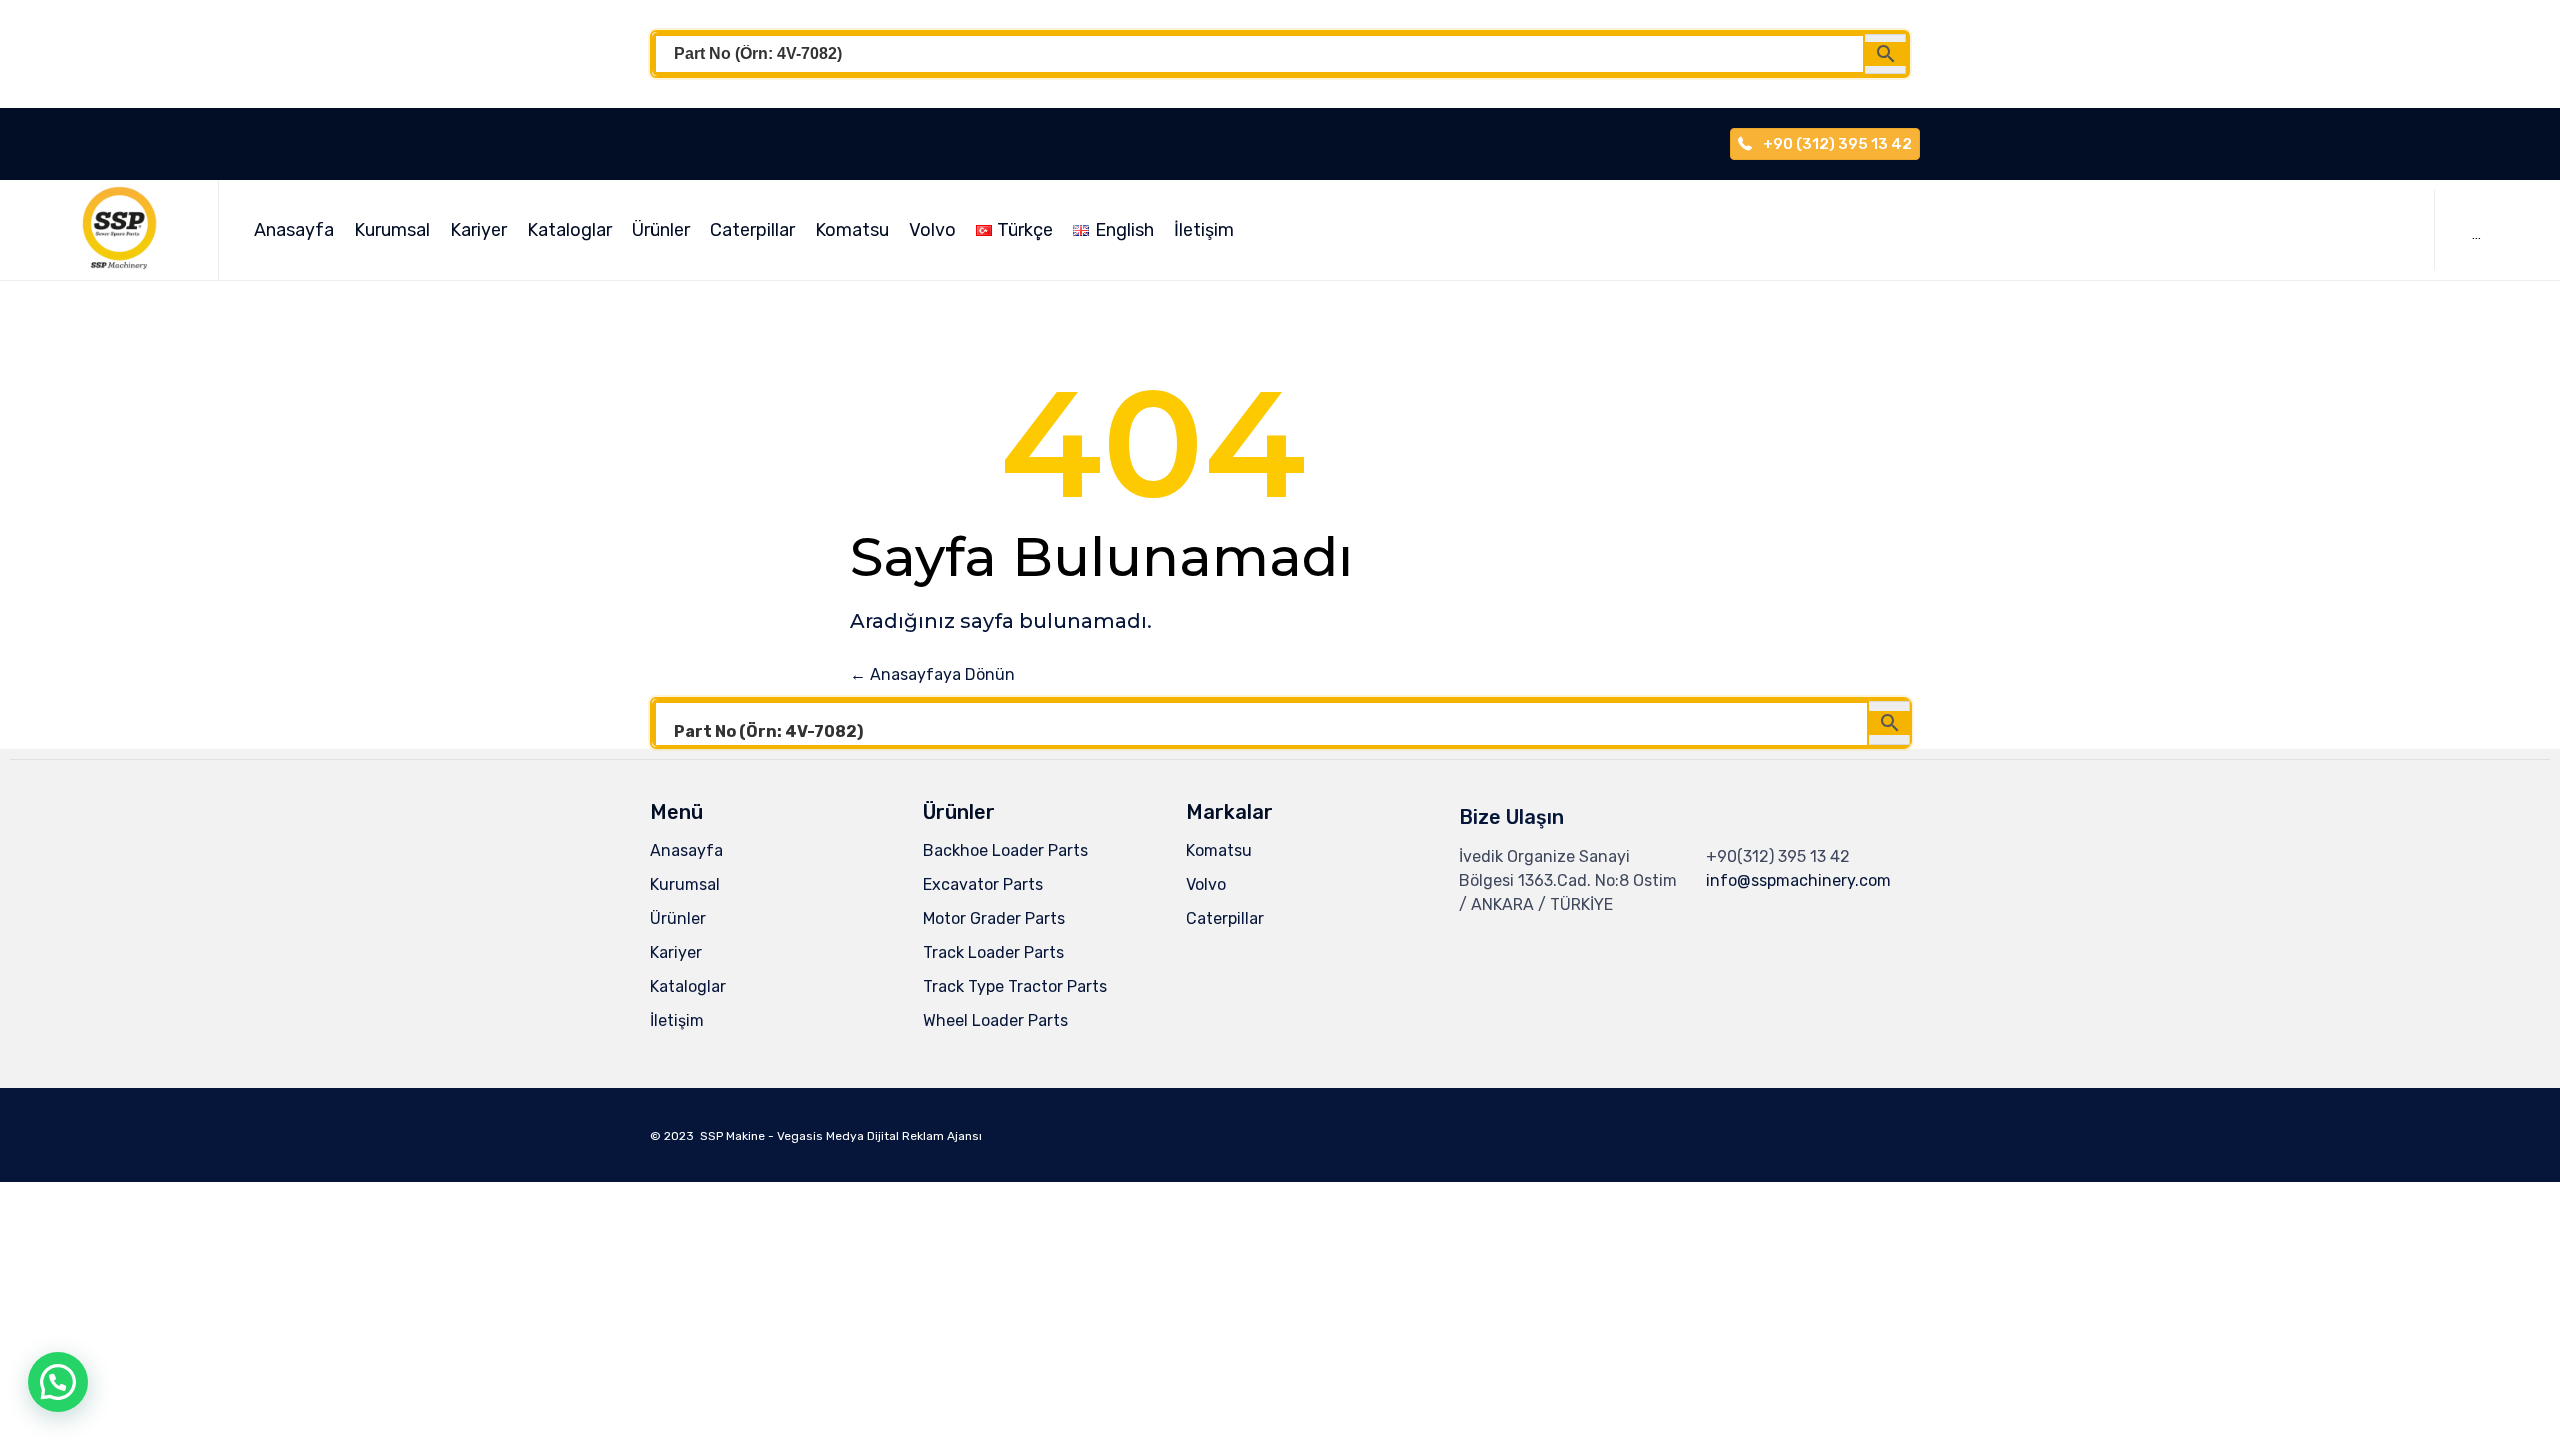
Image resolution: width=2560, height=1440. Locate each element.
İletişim (1204, 230)
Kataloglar (569, 230)
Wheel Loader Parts (995, 1020)
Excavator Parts (983, 884)
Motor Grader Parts (994, 918)
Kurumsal (392, 230)
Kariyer (478, 230)
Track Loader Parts (993, 952)
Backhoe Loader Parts (1005, 850)
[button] (58, 1382)
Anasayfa (294, 230)
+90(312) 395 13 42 (1778, 856)
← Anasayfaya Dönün (932, 674)
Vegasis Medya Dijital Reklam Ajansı (879, 1136)
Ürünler (661, 230)
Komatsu (852, 230)
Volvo (932, 230)
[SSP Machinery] (129, 230)
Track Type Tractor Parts (1015, 986)
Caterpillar (752, 230)
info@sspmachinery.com (1798, 880)
